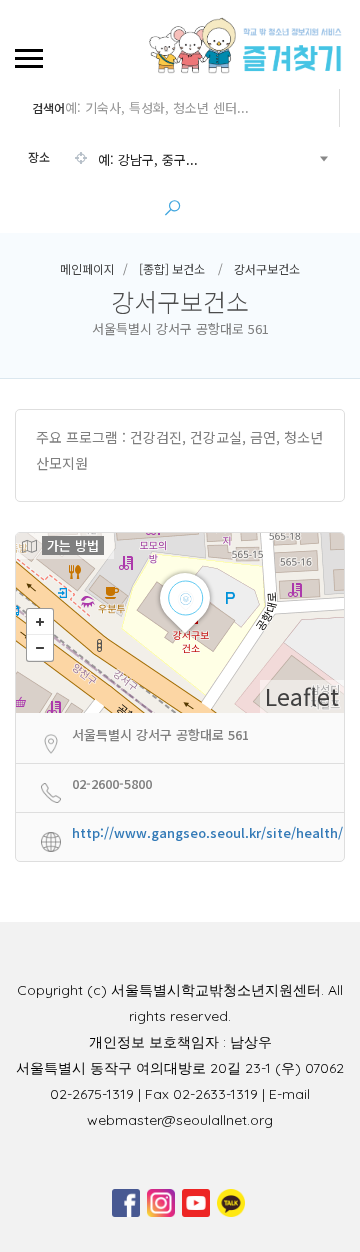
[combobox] (177, 160)
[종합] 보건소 (172, 268)
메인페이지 (87, 268)
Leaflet (302, 696)
